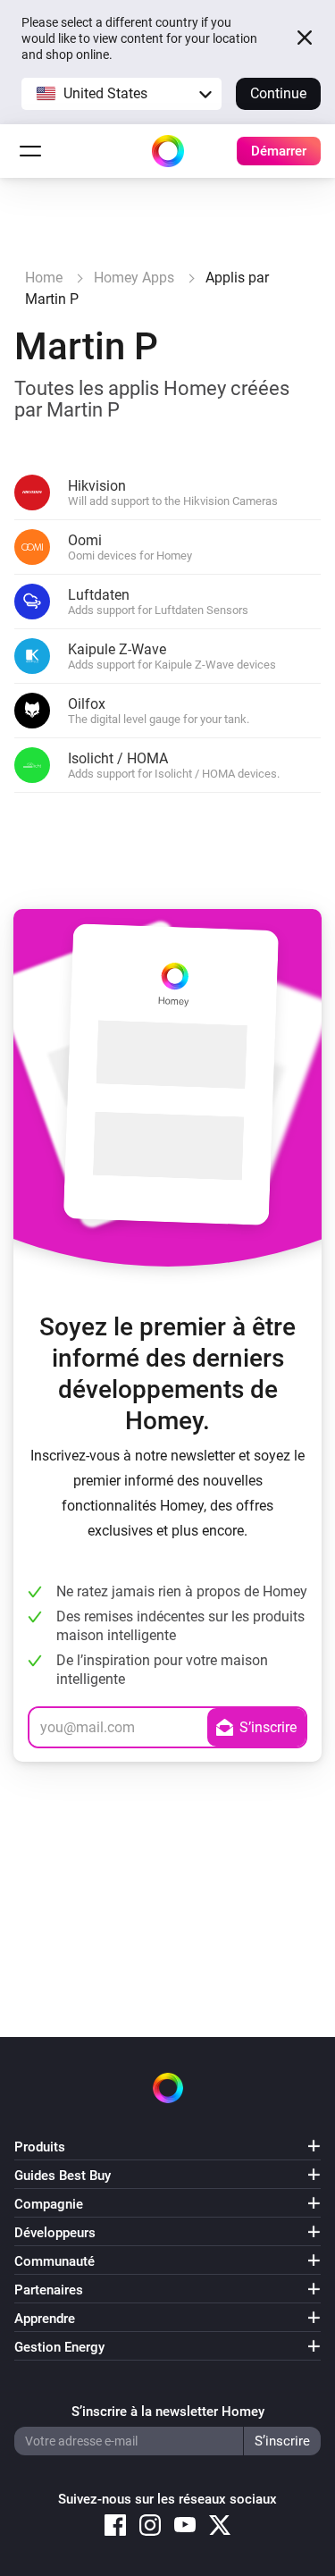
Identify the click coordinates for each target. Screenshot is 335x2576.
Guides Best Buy (63, 2176)
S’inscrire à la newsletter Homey (168, 2412)
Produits (40, 2147)
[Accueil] (168, 151)
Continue (278, 93)
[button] (121, 94)
